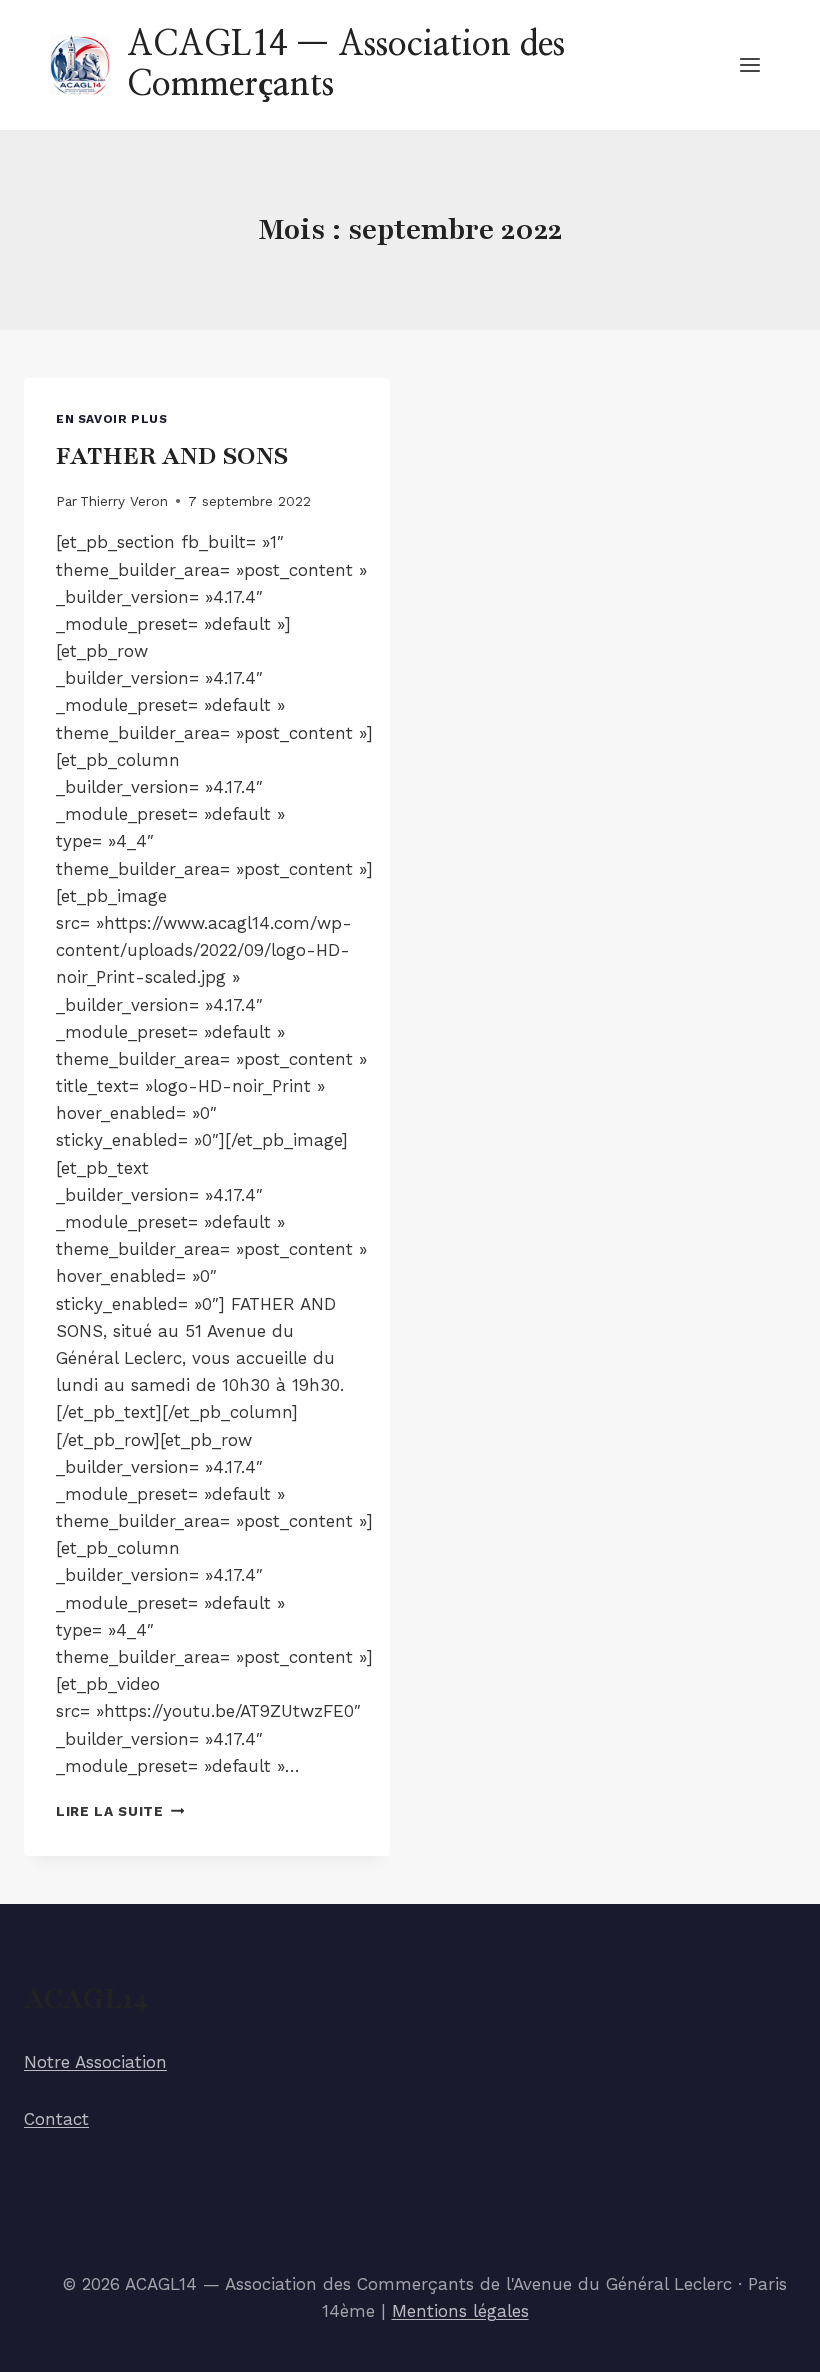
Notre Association (95, 2062)
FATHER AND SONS (172, 456)
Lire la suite (120, 1811)
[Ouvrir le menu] (749, 64)
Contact (56, 2119)
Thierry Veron (124, 501)
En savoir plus (111, 419)
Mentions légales (460, 2311)
